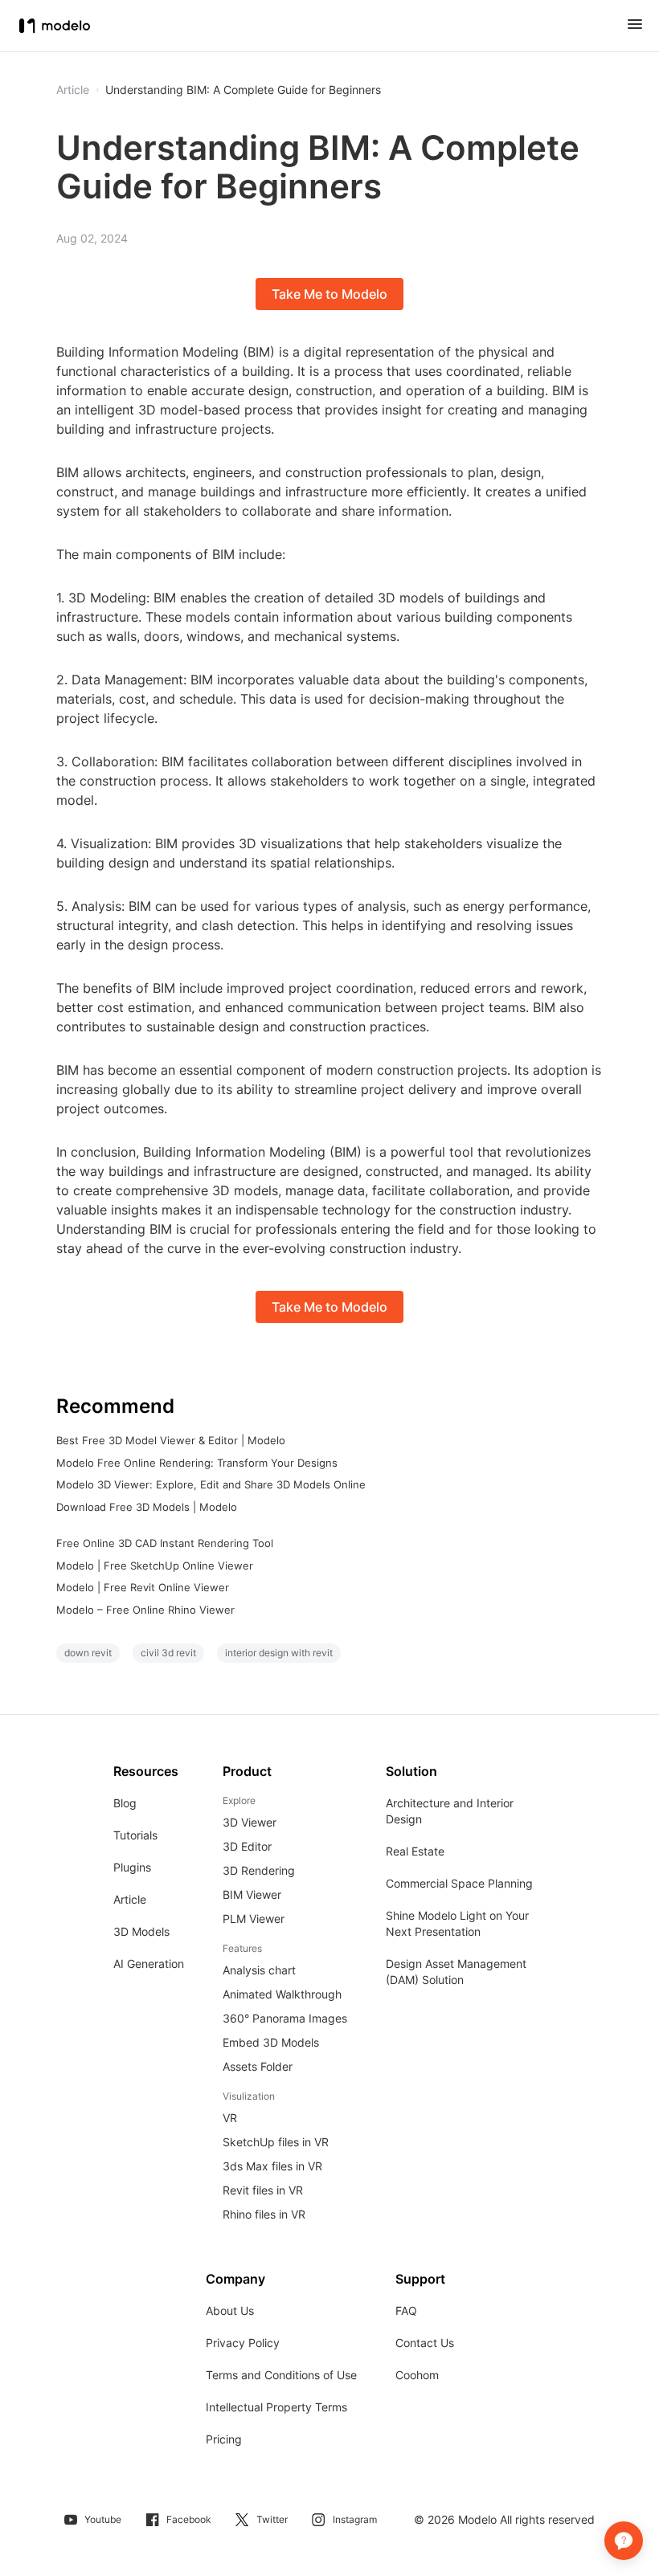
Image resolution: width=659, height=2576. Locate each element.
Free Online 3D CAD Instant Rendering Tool (165, 1543)
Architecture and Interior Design (450, 1811)
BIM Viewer (252, 1894)
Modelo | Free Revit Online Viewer (143, 1587)
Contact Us (425, 2343)
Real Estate (415, 1851)
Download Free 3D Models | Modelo (147, 1507)
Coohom (417, 2375)
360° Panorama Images (285, 2018)
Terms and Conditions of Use (281, 2375)
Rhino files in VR (264, 2214)
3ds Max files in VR (272, 2166)
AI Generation (149, 1964)
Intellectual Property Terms (276, 2407)
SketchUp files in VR (276, 2142)
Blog (125, 1803)
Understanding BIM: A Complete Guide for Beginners (243, 90)
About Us (230, 2311)
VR (230, 2118)
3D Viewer (250, 1822)
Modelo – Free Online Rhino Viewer (145, 1610)
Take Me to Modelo (329, 294)
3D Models (141, 1931)
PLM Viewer (254, 1919)
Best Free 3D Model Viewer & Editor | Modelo (171, 1440)
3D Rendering (259, 1870)
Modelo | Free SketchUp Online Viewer (155, 1566)
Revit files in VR (263, 2190)
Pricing (224, 2439)
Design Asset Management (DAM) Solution (456, 1972)
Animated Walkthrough (282, 1994)
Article (130, 1899)
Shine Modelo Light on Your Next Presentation (457, 1923)
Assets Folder (258, 2066)
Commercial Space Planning (459, 1883)
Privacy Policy (243, 2343)
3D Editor (247, 1846)
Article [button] (73, 90)
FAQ (406, 2311)
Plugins (132, 1867)
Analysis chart (259, 1970)
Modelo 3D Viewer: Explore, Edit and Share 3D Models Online (211, 1484)
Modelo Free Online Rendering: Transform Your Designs (197, 1463)
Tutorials (135, 1835)
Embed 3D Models (271, 2042)
